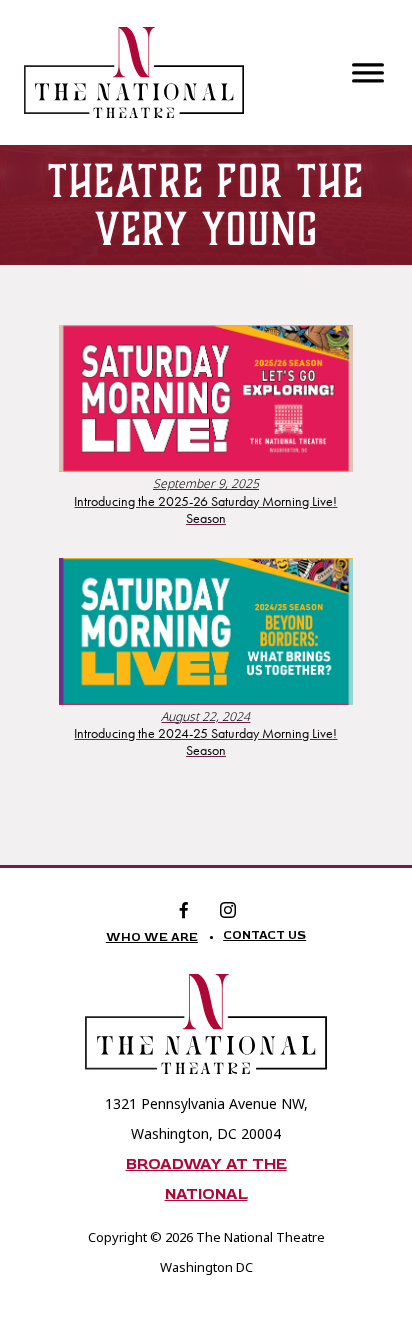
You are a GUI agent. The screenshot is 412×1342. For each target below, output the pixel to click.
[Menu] (368, 72)
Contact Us (264, 935)
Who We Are (152, 937)
